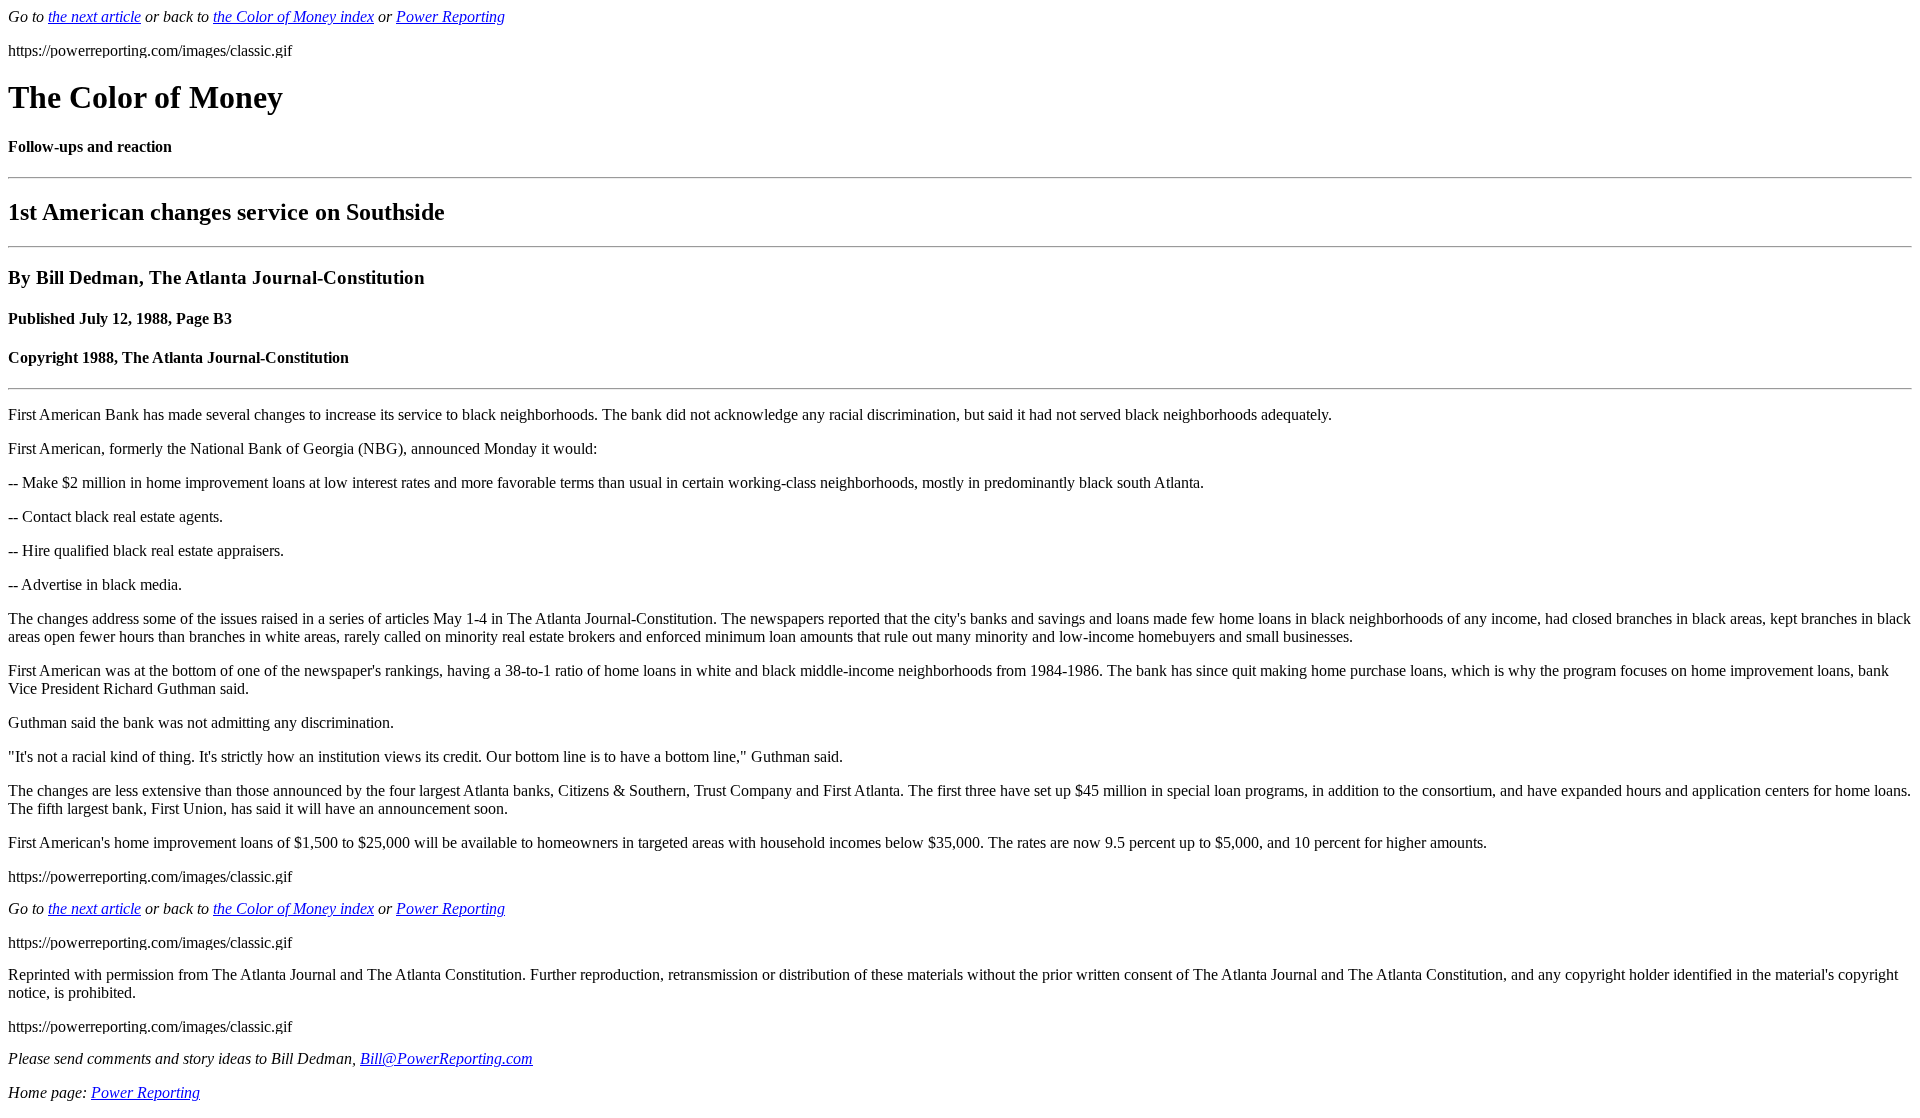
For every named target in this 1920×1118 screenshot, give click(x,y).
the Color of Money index (293, 16)
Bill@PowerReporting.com (446, 1058)
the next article (94, 16)
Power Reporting (450, 16)
